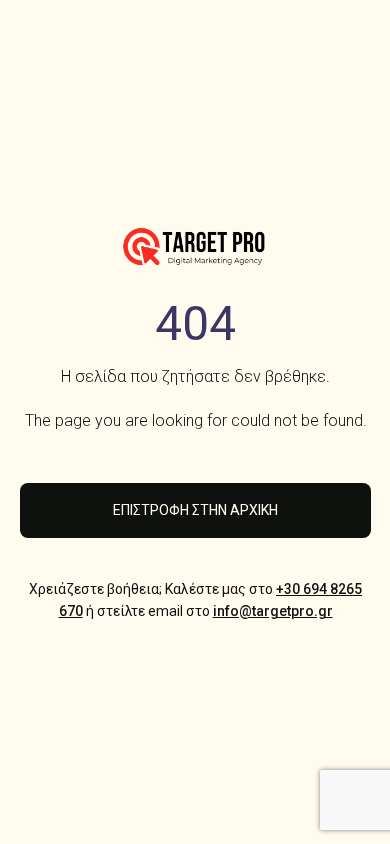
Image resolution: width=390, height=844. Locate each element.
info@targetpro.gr (273, 611)
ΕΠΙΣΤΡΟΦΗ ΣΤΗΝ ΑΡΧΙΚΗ (195, 510)
